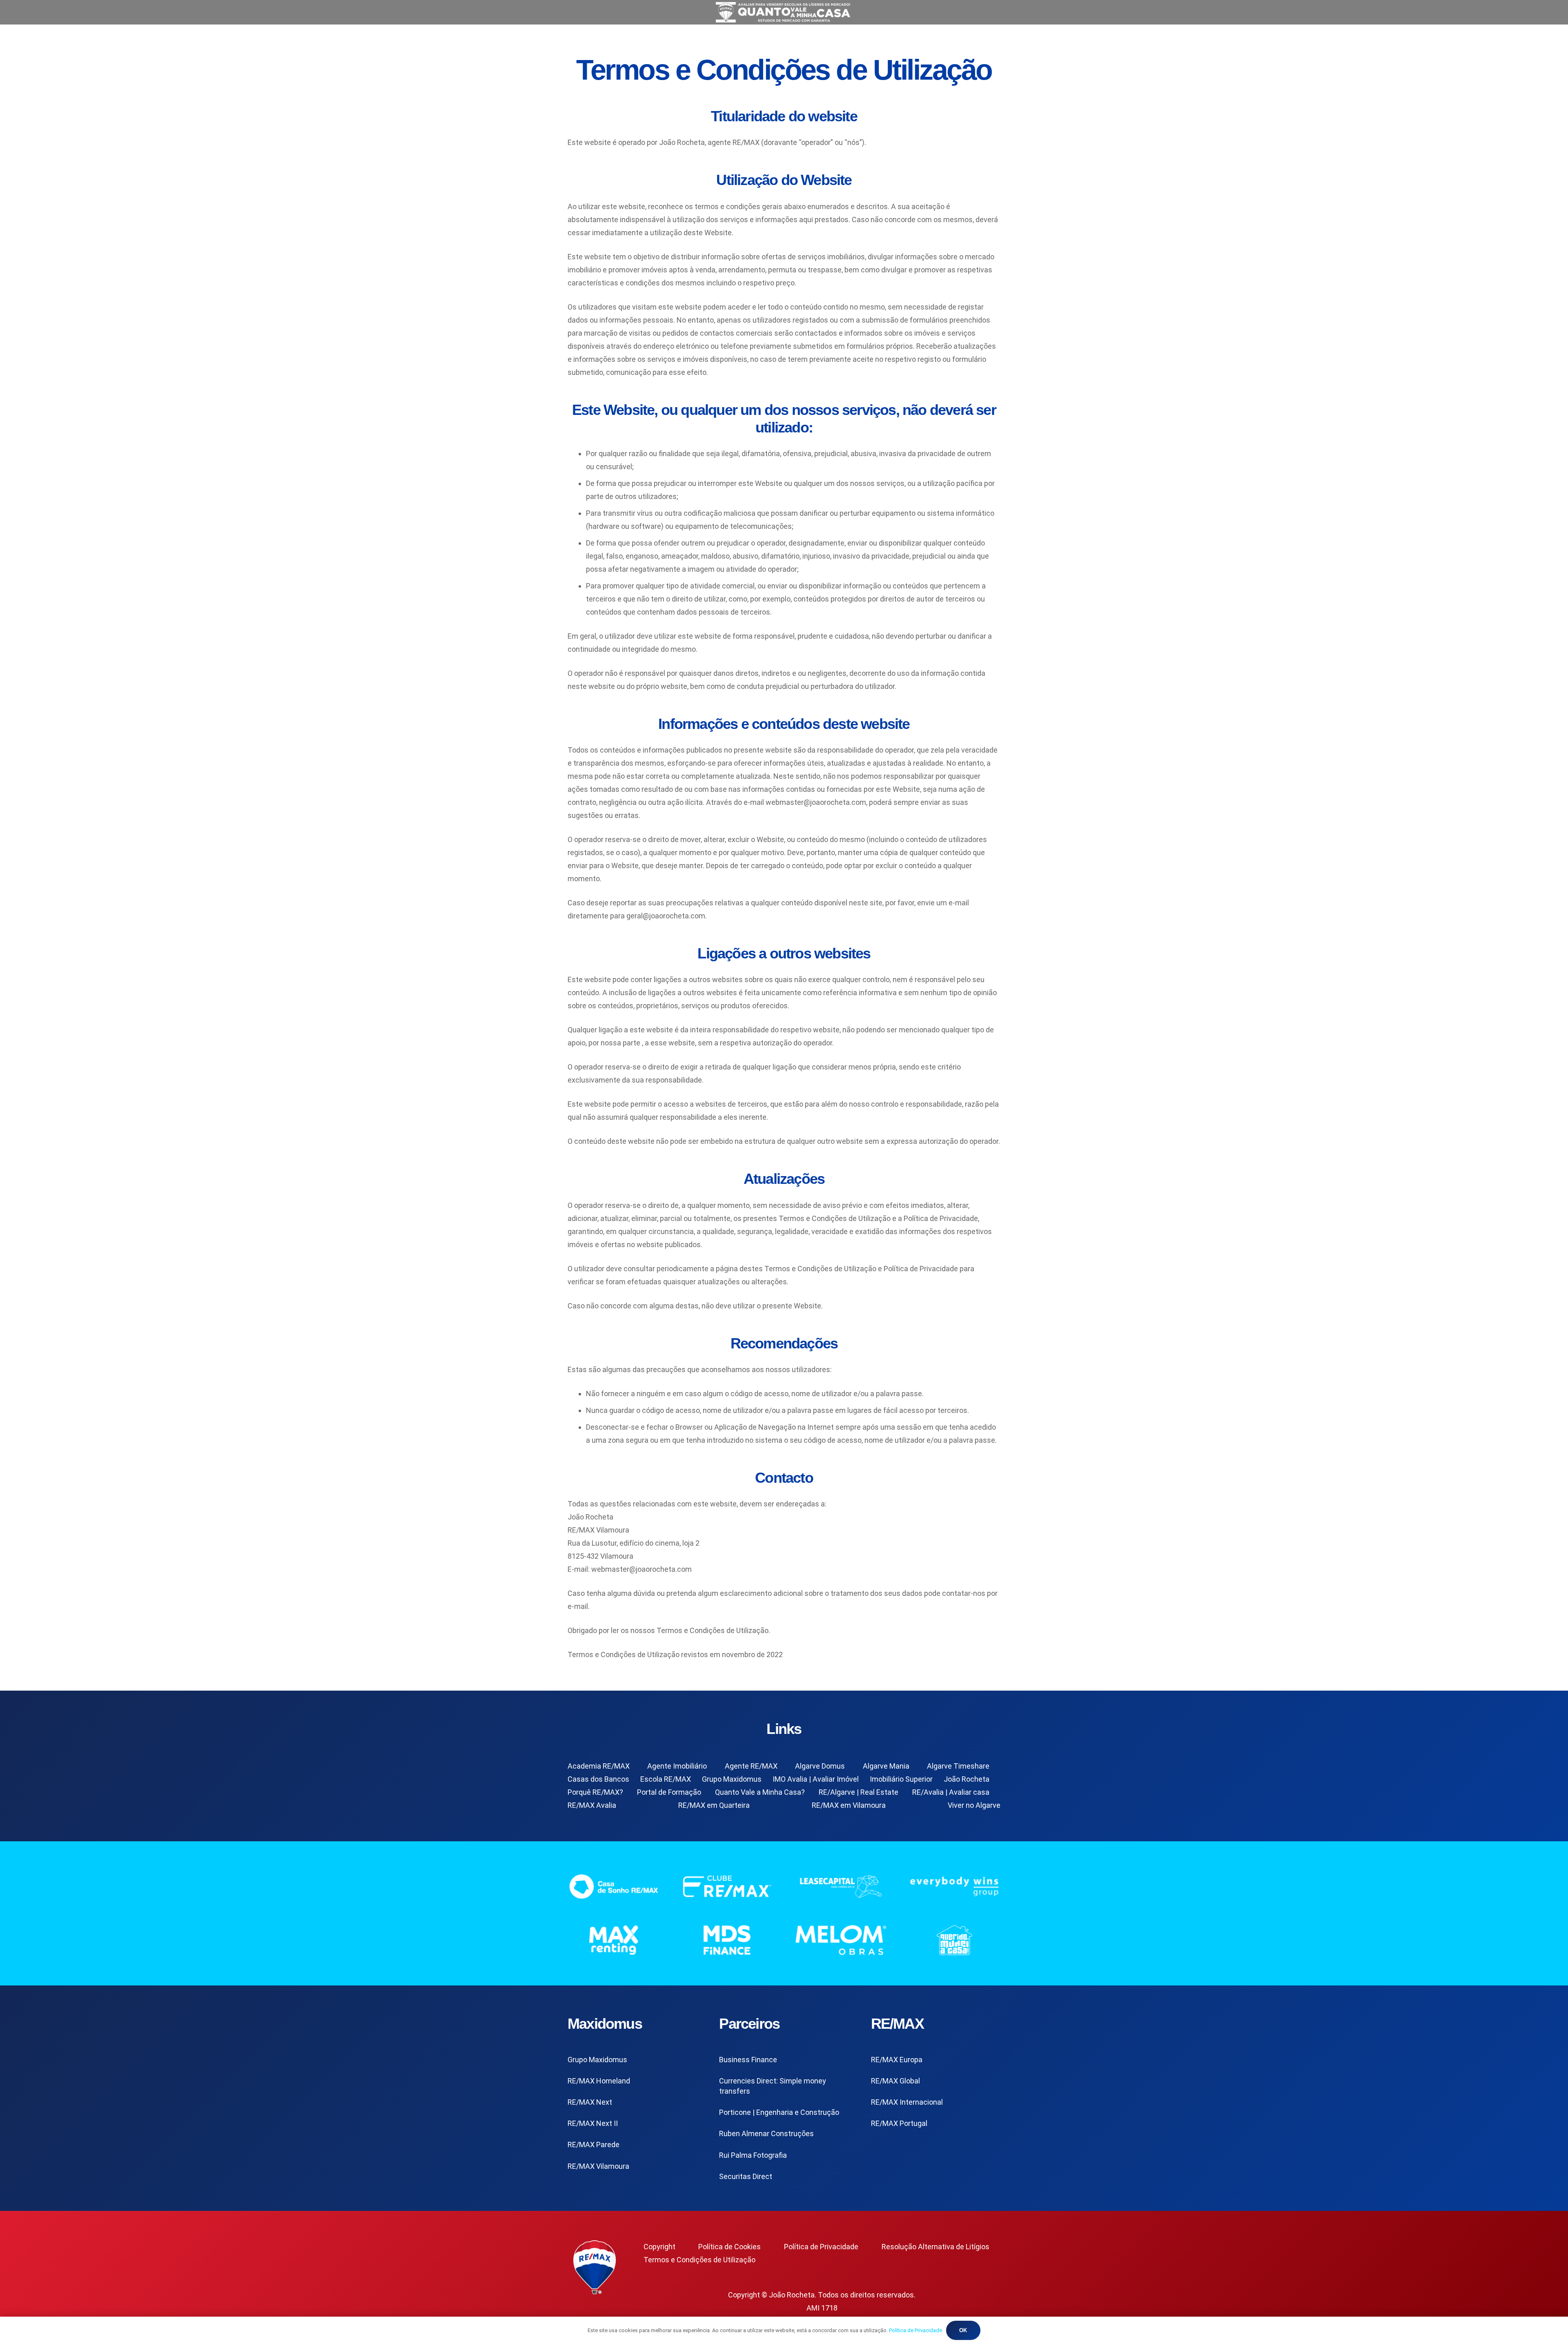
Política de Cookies (729, 2247)
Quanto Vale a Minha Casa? (760, 1792)
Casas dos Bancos (598, 1779)
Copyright (659, 2247)
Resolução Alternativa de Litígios (935, 2247)
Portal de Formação (669, 1792)
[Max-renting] (614, 1940)
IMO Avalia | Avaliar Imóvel (816, 1779)
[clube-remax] (727, 1886)
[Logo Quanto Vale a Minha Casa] (784, 12)
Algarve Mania (886, 1766)
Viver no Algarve (974, 1805)
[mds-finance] (727, 1940)
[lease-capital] (841, 1886)
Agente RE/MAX (751, 1766)
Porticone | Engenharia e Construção (779, 2112)
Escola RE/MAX (666, 1779)
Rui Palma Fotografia (753, 2155)
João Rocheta (967, 1779)
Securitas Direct (746, 2176)
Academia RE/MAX (599, 1766)
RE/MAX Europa (897, 2060)
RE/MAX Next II (593, 2123)
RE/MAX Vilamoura (598, 2166)
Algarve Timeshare (958, 1766)
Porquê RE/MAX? (595, 1792)
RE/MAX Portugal (899, 2123)
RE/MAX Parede (594, 2145)
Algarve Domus (820, 1766)
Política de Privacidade (821, 2247)
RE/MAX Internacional (907, 2102)
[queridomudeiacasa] (955, 1940)
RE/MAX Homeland (599, 2081)
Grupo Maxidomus (732, 1779)
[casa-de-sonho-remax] (614, 1886)
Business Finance (748, 2060)
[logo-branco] (955, 1886)
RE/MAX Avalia (592, 1805)
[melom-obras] (841, 1940)
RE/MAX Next (590, 2102)
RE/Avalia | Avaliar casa (951, 1792)
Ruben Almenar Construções (766, 2133)
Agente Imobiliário (677, 1766)
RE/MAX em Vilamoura (849, 1805)
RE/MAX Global (895, 2081)
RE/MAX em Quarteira (714, 1805)
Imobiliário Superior (901, 1779)
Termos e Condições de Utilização (699, 2260)
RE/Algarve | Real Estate (859, 1792)
